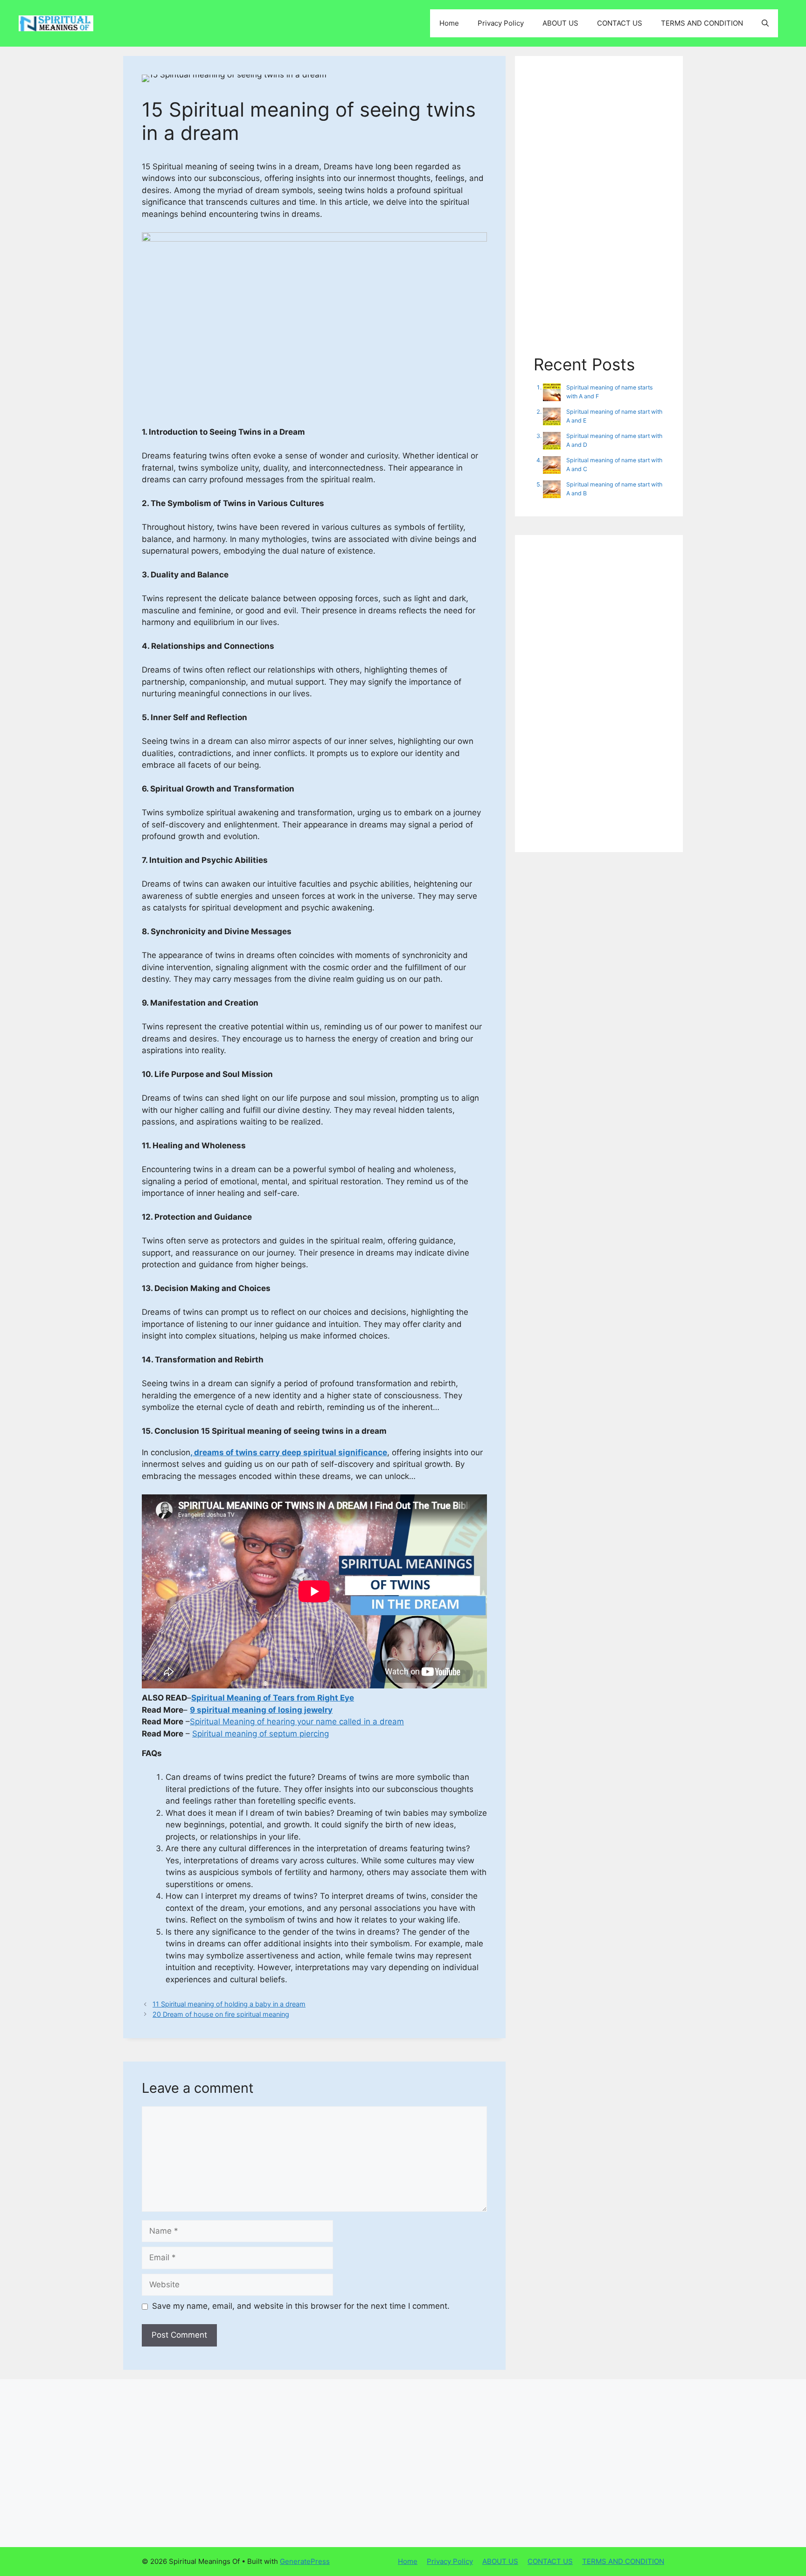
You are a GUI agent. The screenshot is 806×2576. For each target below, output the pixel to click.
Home (449, 23)
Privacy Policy (501, 23)
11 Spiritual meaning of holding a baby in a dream (229, 2004)
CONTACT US (620, 23)
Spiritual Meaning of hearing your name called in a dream (297, 1722)
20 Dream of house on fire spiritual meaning (221, 2014)
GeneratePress (305, 2561)
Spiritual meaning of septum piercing (261, 1734)
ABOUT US (560, 23)
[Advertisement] (599, 215)
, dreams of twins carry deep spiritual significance (289, 1452)
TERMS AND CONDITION (702, 23)
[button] (765, 23)
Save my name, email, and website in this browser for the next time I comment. (301, 2306)
